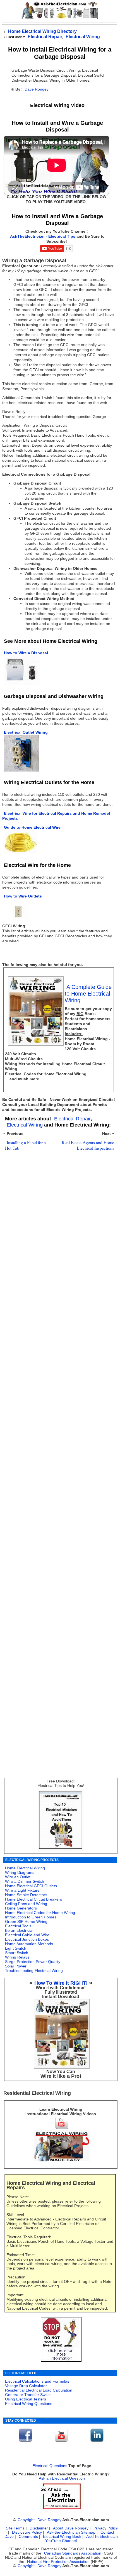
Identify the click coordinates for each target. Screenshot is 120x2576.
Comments (28, 2537)
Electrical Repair (45, 37)
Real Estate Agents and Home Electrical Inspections (88, 1145)
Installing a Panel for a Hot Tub (25, 1145)
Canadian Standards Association (73, 2553)
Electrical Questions (50, 2466)
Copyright (26, 2520)
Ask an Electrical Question (62, 2478)
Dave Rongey (37, 89)
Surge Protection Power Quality (33, 1962)
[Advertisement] (58, 1404)
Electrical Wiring (83, 37)
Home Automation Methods (29, 1944)
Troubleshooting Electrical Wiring (34, 1971)
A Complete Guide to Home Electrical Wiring (88, 994)
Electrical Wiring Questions (29, 2404)
